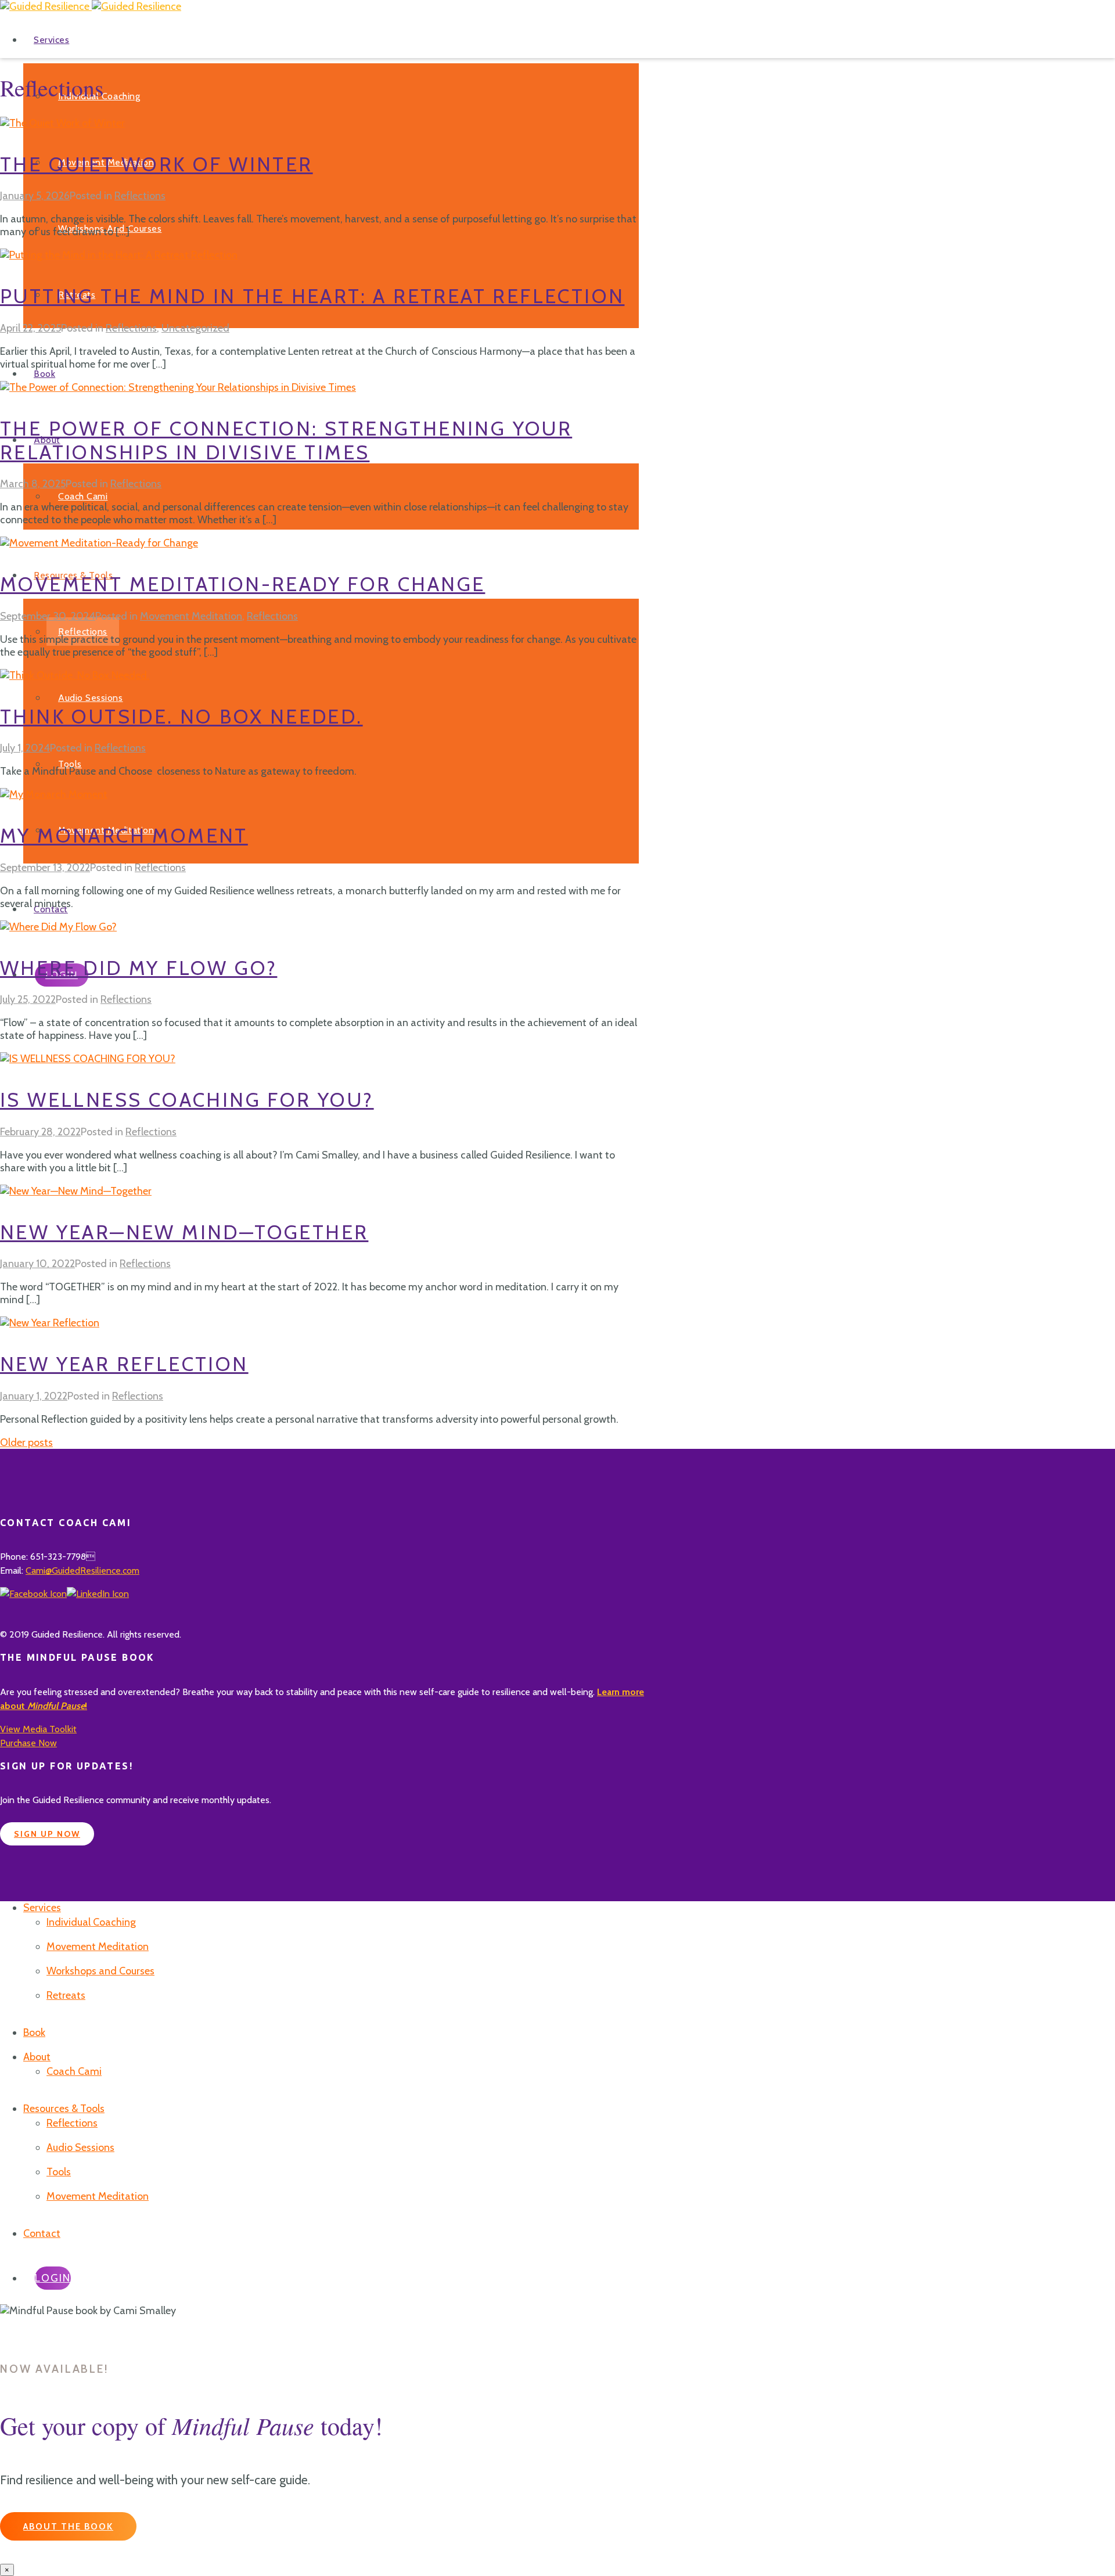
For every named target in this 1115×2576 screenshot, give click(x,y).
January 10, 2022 (37, 1264)
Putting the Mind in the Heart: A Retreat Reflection (312, 296)
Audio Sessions (91, 698)
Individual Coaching (91, 1922)
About (37, 2057)
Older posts (26, 1442)
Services (51, 40)
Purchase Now (28, 1743)
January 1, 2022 (34, 1396)
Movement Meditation (191, 616)
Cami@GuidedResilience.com (82, 1571)
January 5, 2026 (35, 196)
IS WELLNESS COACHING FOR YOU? (187, 1100)
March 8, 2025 (33, 484)
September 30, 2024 (48, 616)
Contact (42, 2233)
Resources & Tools (64, 2109)
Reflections (83, 632)
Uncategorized (195, 328)
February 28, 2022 (40, 1132)
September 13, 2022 (45, 868)
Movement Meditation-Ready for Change (242, 584)
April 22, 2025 (30, 328)
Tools (70, 764)
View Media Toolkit (38, 1729)
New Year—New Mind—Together (184, 1232)
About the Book (68, 2527)
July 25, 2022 (28, 999)
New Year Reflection (124, 1364)
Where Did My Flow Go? (139, 968)
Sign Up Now (47, 1834)
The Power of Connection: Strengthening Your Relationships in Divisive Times (286, 440)
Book (44, 374)
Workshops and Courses (100, 1971)
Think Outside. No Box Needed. (181, 717)
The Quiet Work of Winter (157, 164)
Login (53, 2278)
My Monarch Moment (124, 836)
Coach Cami (83, 496)
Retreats (66, 1995)
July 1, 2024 (25, 748)
